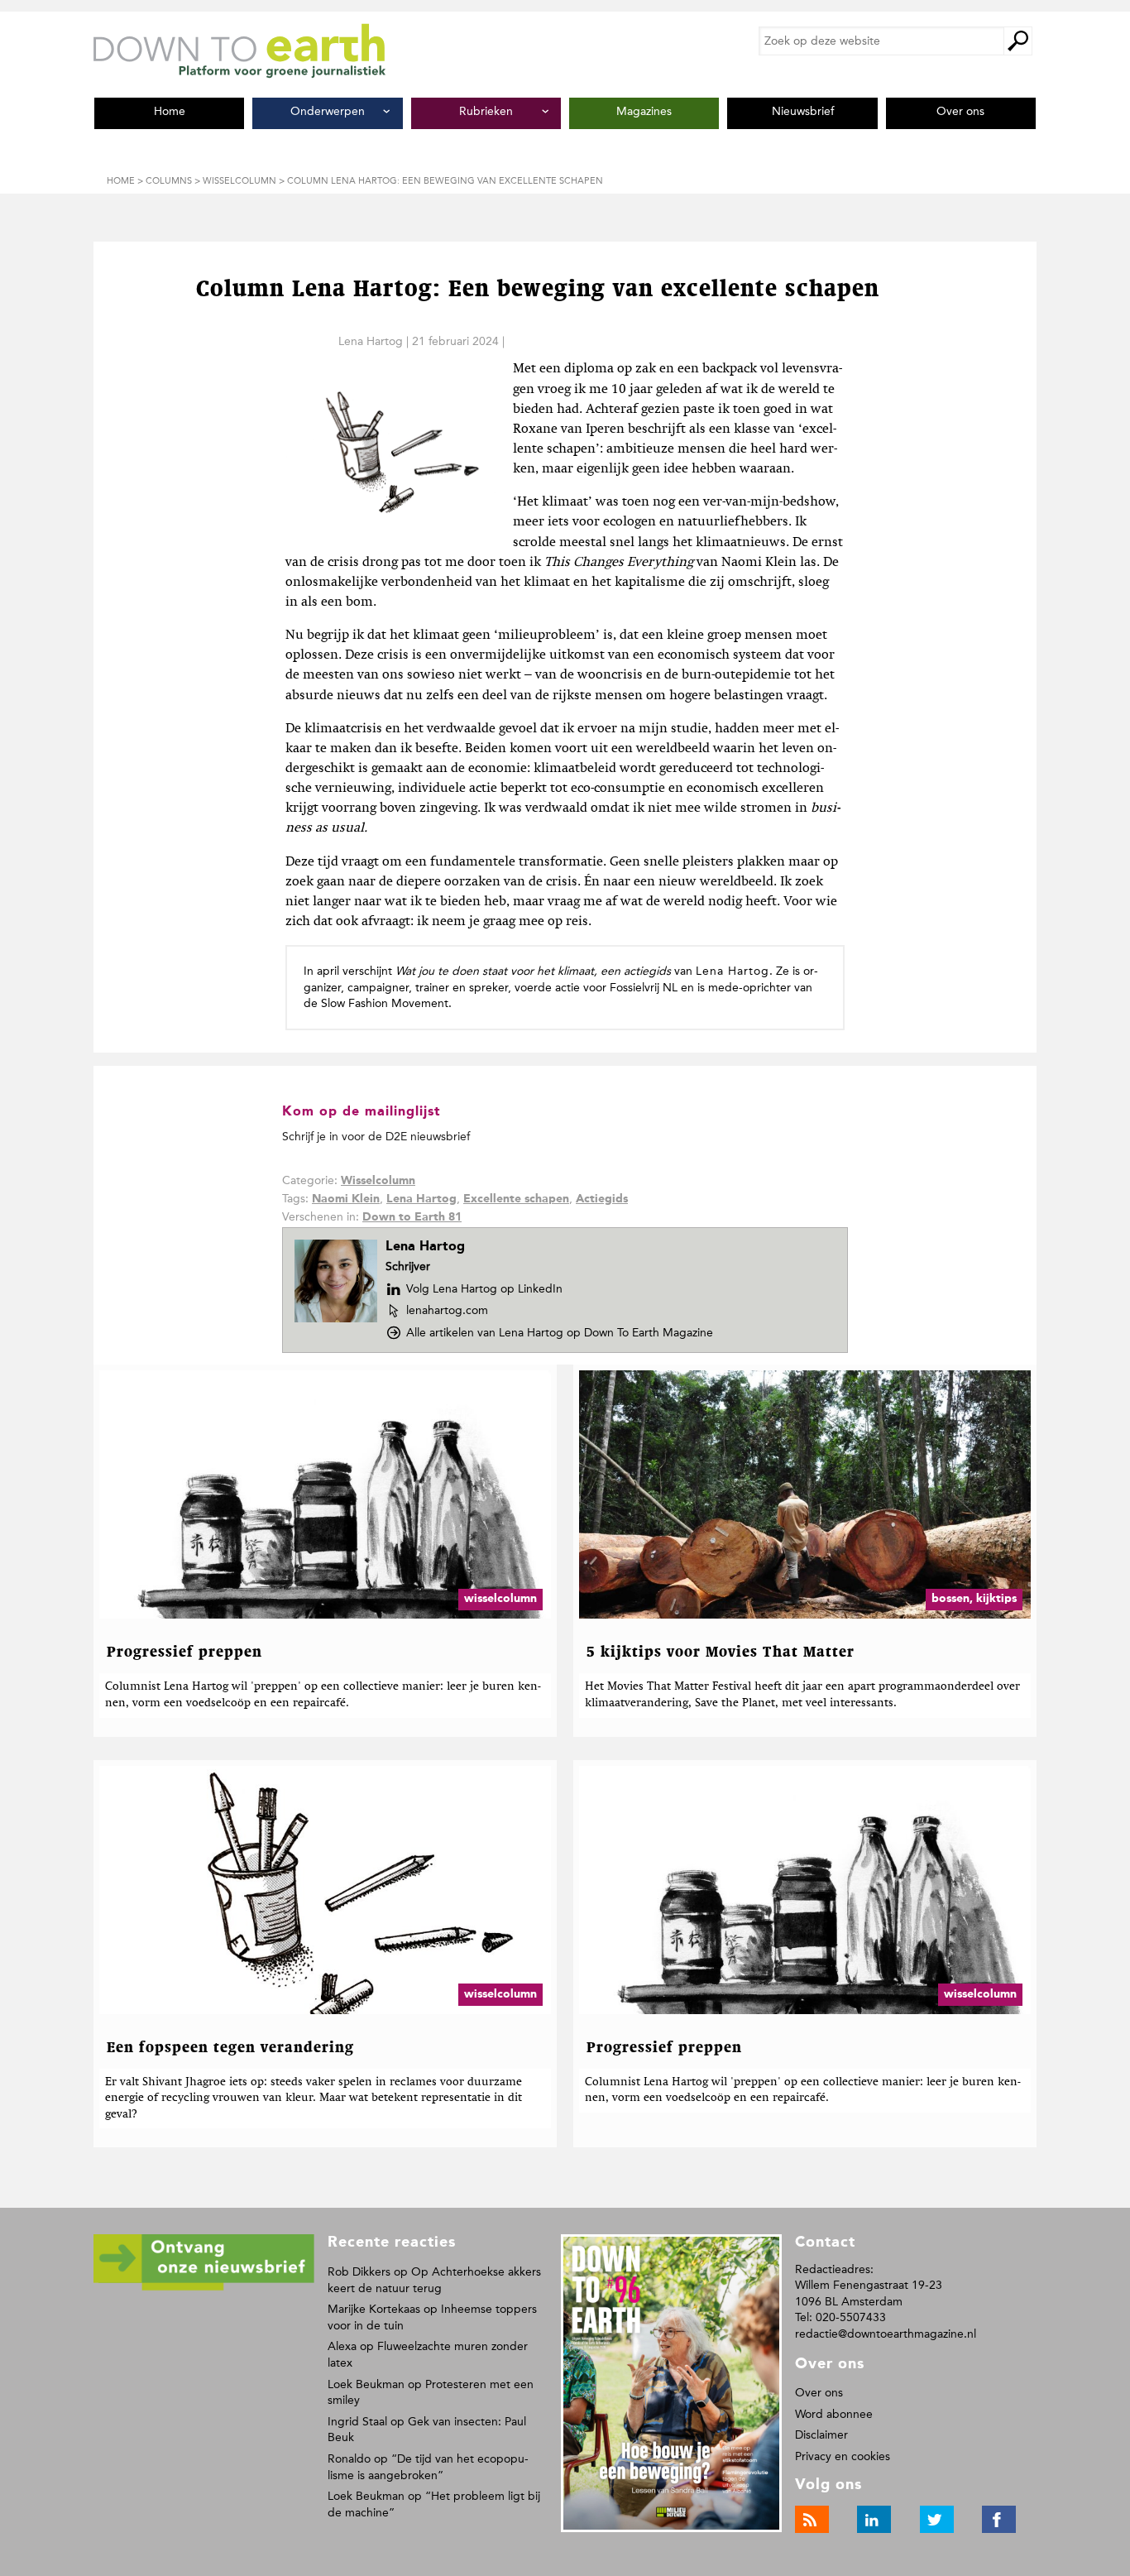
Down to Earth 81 (412, 1217)
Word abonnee (834, 2414)
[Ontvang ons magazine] (204, 2288)
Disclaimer (821, 2435)
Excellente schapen (516, 1199)
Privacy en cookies (843, 2456)
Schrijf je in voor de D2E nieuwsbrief (376, 1137)
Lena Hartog (371, 341)
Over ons (819, 2393)
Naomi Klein (346, 1199)
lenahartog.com (447, 1311)
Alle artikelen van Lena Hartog (560, 1333)
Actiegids (602, 1199)
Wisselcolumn (378, 1181)
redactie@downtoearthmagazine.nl (886, 2334)
